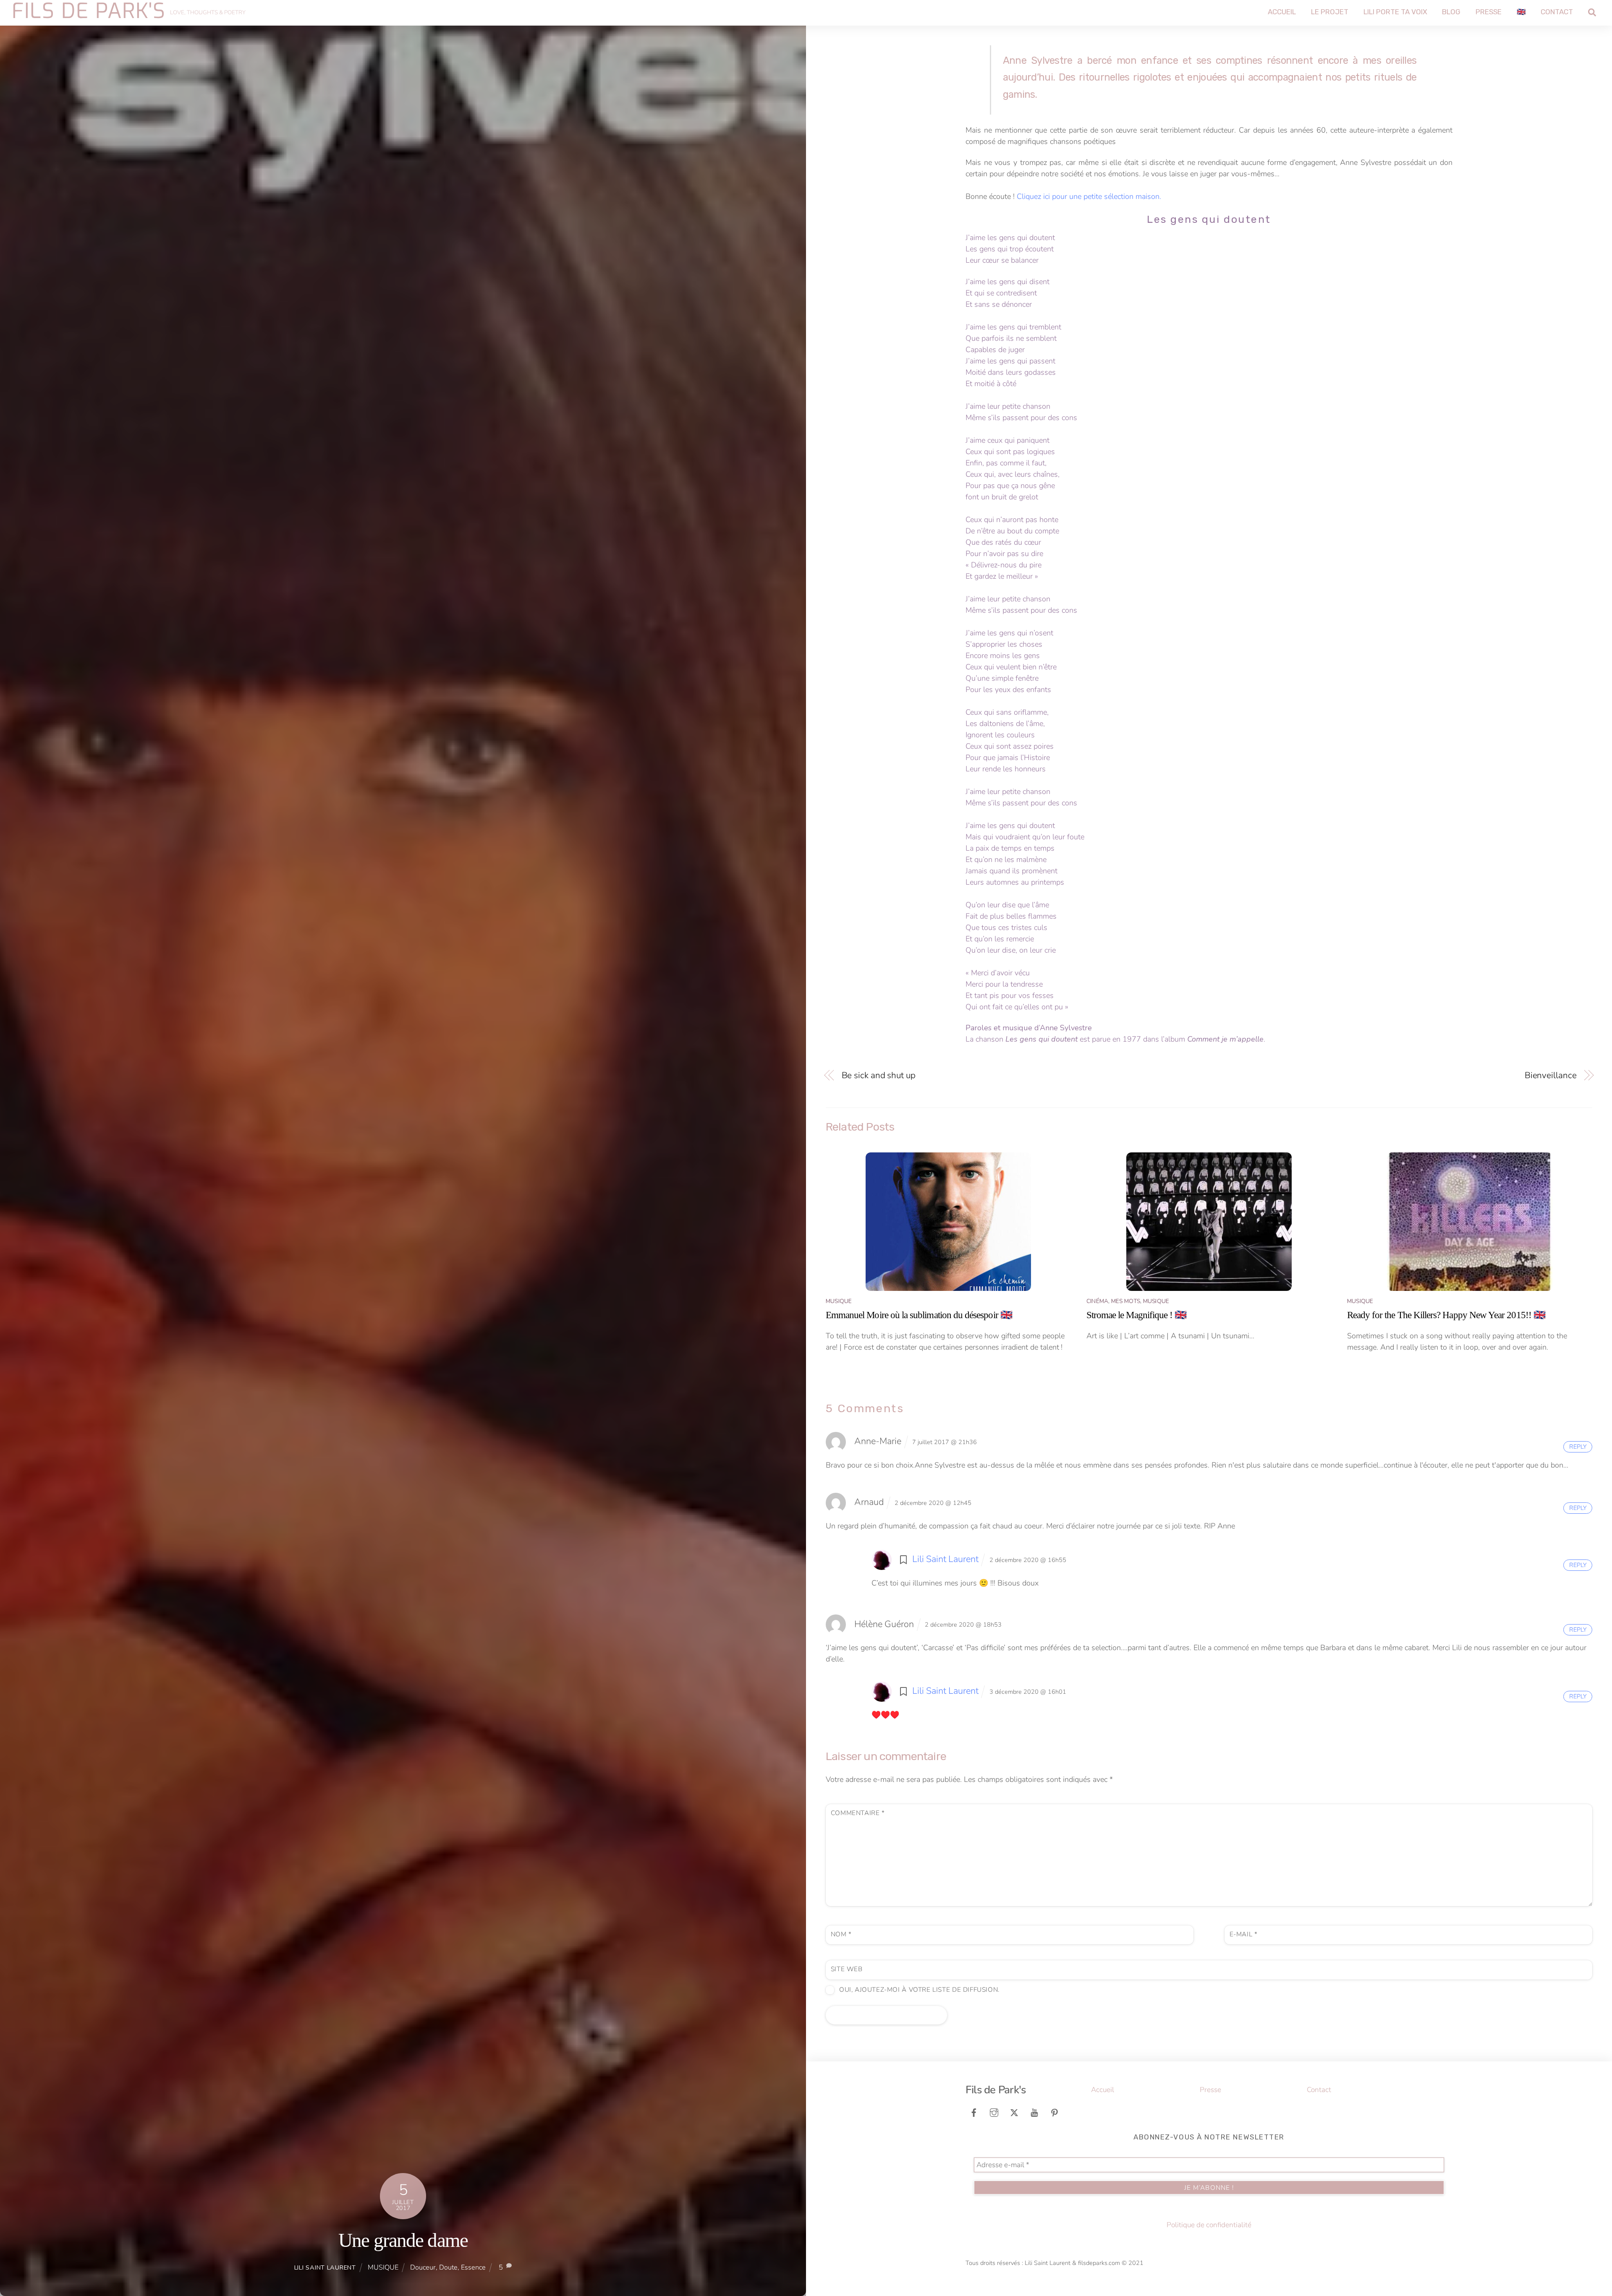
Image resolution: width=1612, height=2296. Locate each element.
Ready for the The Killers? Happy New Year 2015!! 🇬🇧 (1446, 1315)
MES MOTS (1126, 1301)
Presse (1489, 12)
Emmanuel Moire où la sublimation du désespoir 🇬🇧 (919, 1315)
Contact (1557, 12)
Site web (847, 1969)
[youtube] (1034, 2112)
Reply (1578, 1447)
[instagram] (994, 2112)
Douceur (423, 2267)
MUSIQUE (383, 2267)
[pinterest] (1055, 2112)
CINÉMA (1098, 1301)
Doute (448, 2267)
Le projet (1330, 12)
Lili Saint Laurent (325, 2267)
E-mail (1244, 1934)
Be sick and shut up (879, 1075)
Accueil (1282, 12)
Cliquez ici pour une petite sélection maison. (1089, 196)
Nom (841, 1934)
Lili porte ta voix (1395, 12)
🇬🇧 (1521, 12)
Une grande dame (403, 2240)
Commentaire (858, 1813)
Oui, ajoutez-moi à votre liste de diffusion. (918, 1990)
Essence (473, 2267)
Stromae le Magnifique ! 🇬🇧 (1137, 1315)
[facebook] (974, 2112)
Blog (1451, 12)
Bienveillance (1551, 1075)
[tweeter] (1014, 2112)
